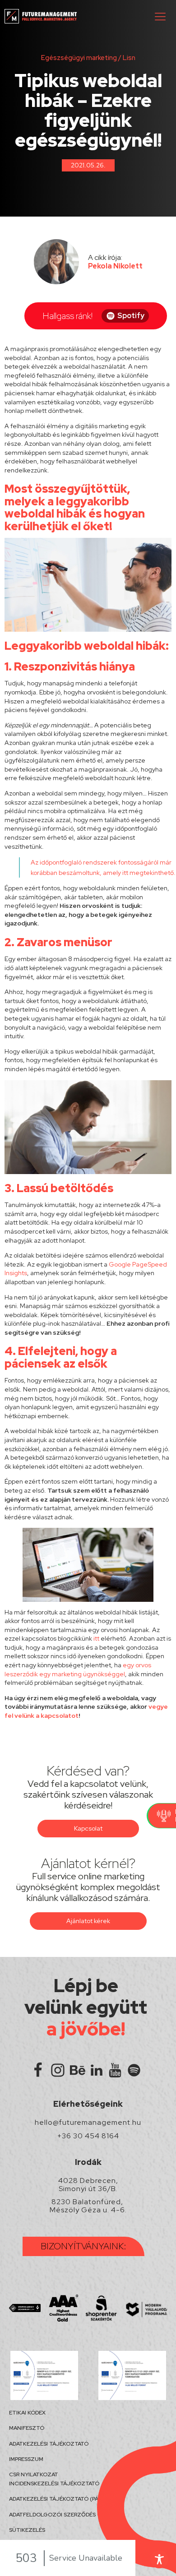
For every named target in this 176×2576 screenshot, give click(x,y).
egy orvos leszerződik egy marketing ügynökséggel (78, 1670)
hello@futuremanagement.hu (88, 2123)
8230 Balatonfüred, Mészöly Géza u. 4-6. (88, 2206)
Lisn (129, 58)
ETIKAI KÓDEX (27, 2413)
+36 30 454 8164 (88, 2136)
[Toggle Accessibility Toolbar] (159, 2559)
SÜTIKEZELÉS (27, 2530)
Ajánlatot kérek (88, 1921)
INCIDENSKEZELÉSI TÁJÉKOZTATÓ (54, 2484)
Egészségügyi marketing (79, 58)
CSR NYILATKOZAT (34, 2474)
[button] (160, 16)
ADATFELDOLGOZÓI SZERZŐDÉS (52, 2515)
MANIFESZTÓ (27, 2428)
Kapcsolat (88, 1828)
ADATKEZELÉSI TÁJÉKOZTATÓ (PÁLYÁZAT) (65, 2499)
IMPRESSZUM (26, 2459)
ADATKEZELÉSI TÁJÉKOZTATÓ (49, 2444)
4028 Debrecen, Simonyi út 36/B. (88, 2185)
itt (125, 873)
